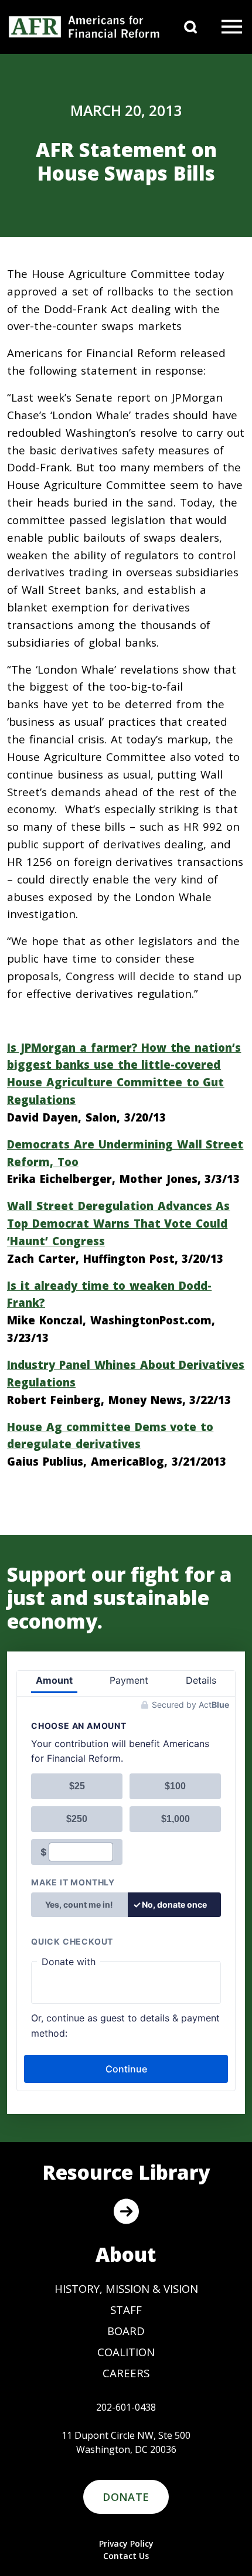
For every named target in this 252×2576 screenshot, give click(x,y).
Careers (126, 2373)
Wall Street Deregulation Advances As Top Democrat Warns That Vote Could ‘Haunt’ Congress (118, 1223)
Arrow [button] (126, 2211)
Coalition (126, 2352)
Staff (126, 2310)
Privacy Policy (126, 2543)
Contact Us (126, 2556)
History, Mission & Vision (126, 2288)
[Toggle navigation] (232, 27)
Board (126, 2331)
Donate (126, 2497)
